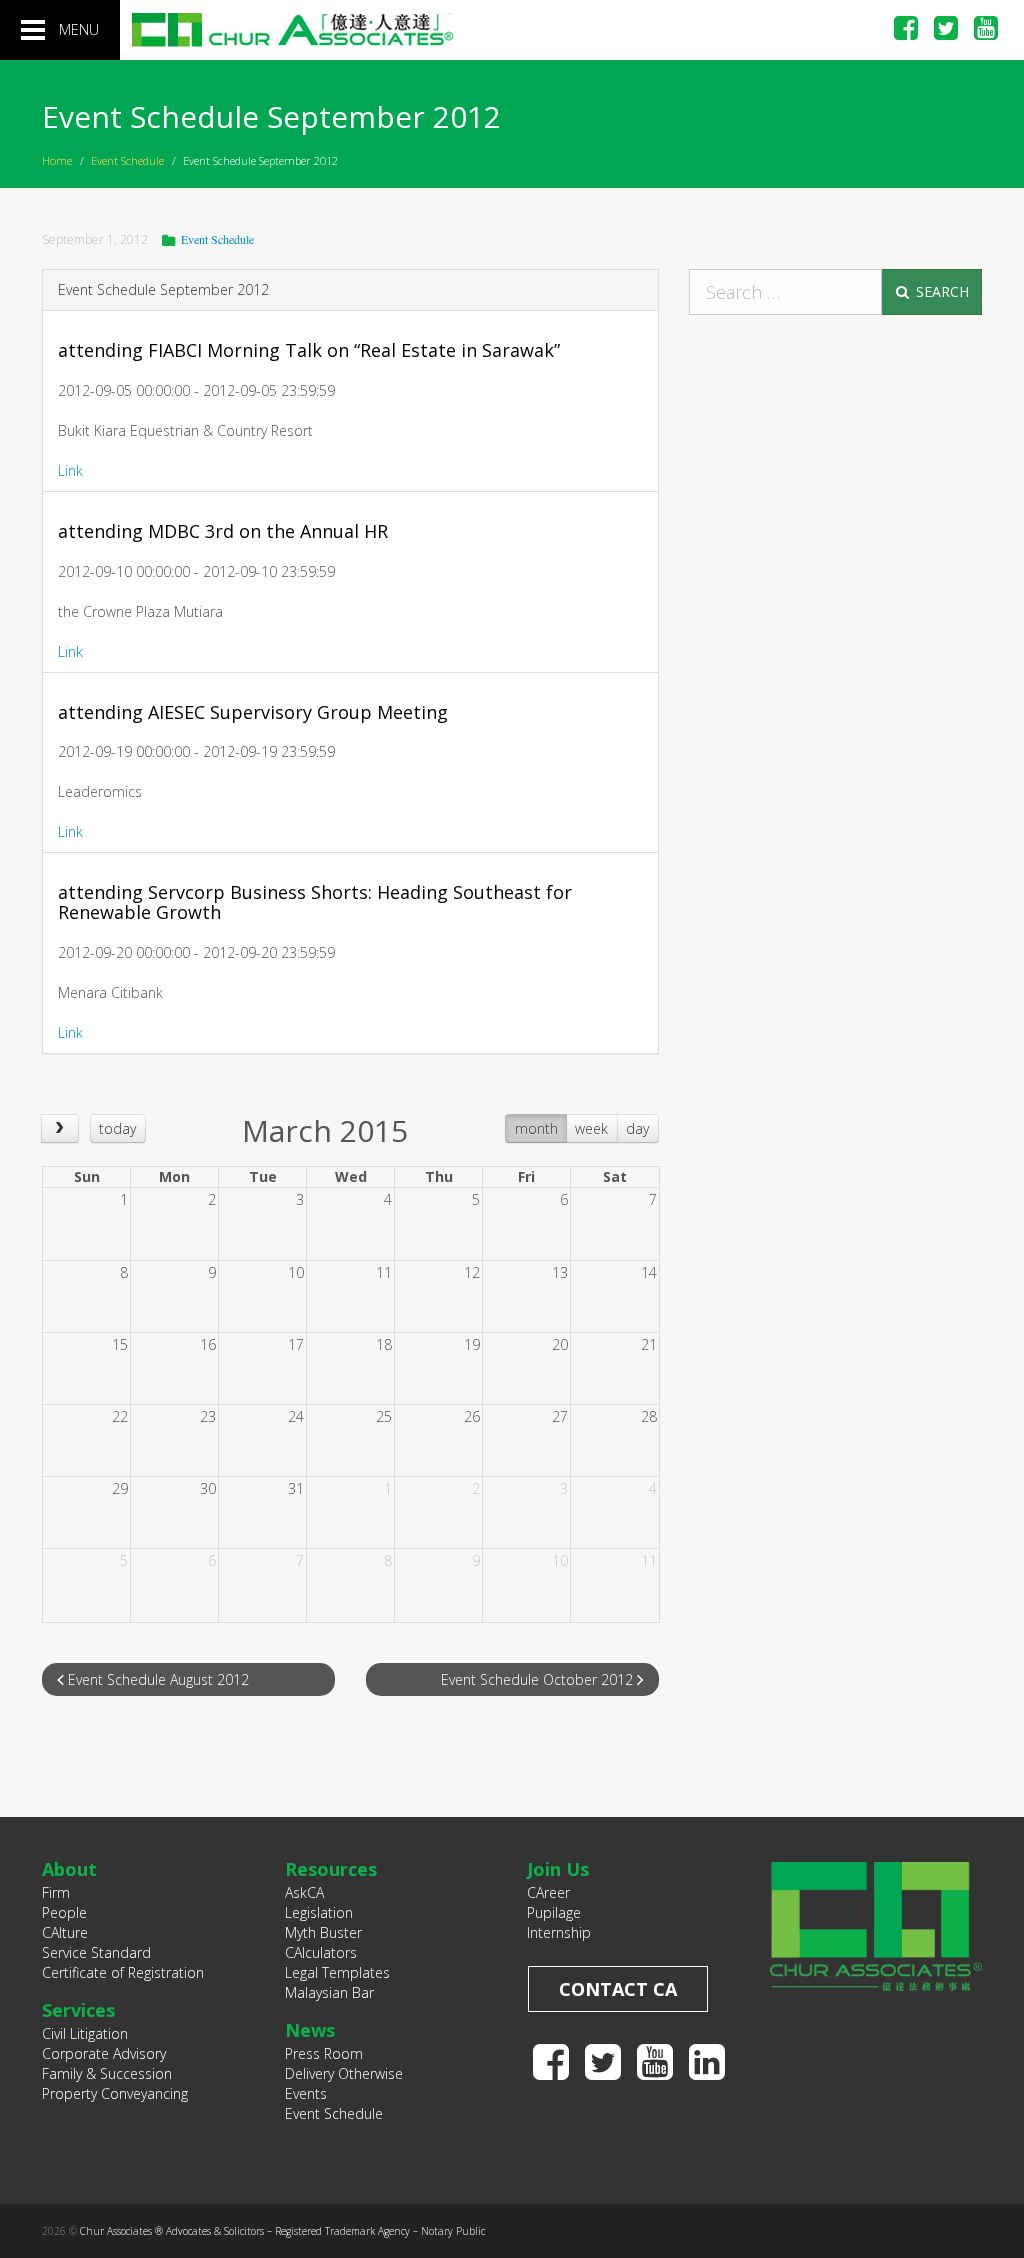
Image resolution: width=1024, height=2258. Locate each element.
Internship (559, 1932)
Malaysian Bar (329, 1992)
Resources (331, 1869)
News (310, 2030)
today (117, 1128)
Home (57, 160)
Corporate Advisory (104, 2053)
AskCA (304, 1892)
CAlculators (321, 1952)
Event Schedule (127, 160)
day (637, 1128)
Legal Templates (337, 1972)
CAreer (548, 1892)
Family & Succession (107, 2073)
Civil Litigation (85, 2033)
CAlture (65, 1932)
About (69, 1869)
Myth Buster (323, 1932)
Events (306, 2093)
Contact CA (618, 1989)
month (536, 1128)
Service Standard (96, 1952)
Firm (56, 1892)
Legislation (319, 1912)
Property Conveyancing (115, 2093)
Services (78, 2010)
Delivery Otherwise (344, 2073)
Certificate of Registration (123, 1972)
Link (70, 470)
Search (940, 291)
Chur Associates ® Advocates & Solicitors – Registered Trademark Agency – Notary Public (282, 2231)
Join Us (558, 1869)
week (591, 1128)
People (64, 1912)
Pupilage (554, 1912)
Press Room (324, 2053)
